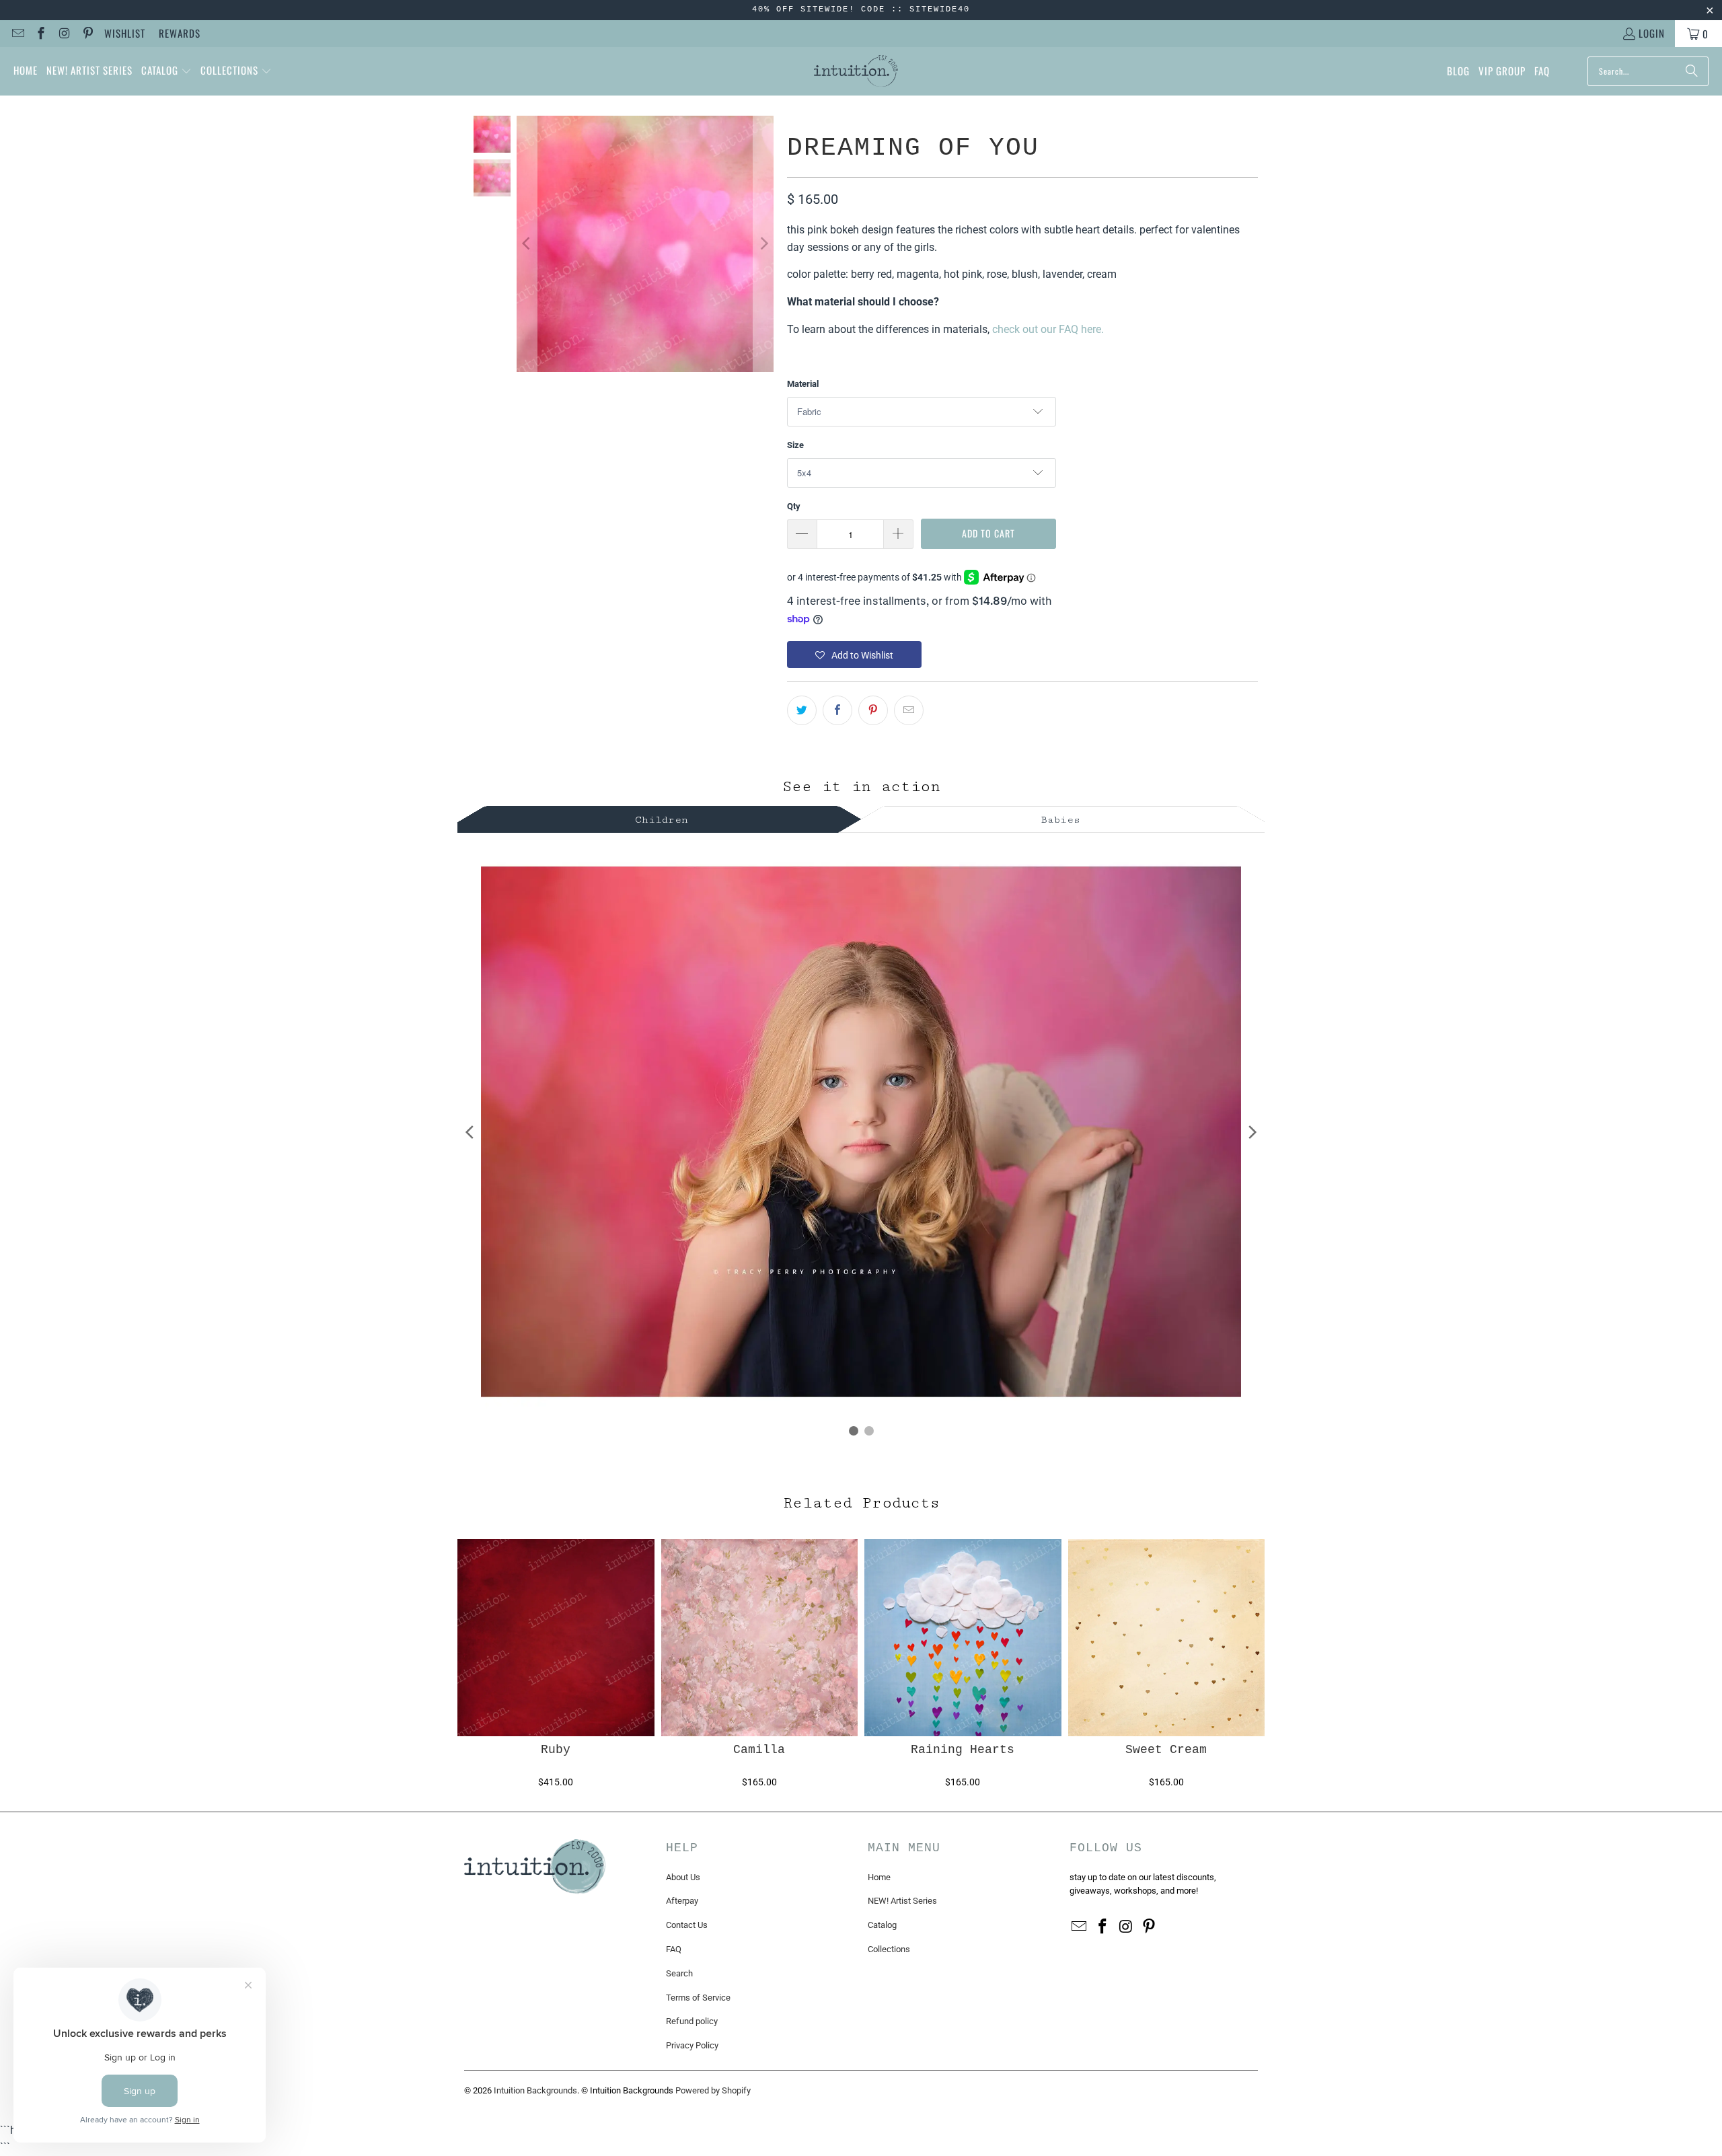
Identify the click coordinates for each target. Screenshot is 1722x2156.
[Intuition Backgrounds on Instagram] (64, 34)
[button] (166, 71)
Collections (889, 1949)
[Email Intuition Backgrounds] (17, 34)
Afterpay (682, 1901)
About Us (683, 1877)
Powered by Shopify (713, 2090)
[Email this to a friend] (909, 710)
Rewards (180, 33)
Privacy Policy (692, 2045)
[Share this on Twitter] (802, 710)
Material (803, 384)
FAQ (674, 1949)
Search (679, 1973)
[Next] (763, 244)
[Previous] (527, 244)
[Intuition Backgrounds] (856, 71)
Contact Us (687, 1925)
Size (795, 445)
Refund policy (692, 2021)
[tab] (662, 818)
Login (1652, 33)
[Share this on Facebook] (837, 710)
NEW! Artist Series (902, 1901)
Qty (794, 506)
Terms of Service (698, 1998)
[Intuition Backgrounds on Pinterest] (87, 34)
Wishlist (125, 33)
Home (879, 1877)
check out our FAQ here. (1048, 329)
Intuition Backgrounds (535, 2090)
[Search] (1692, 71)
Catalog (882, 1925)
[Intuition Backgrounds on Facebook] (41, 34)
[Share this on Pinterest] (873, 710)
